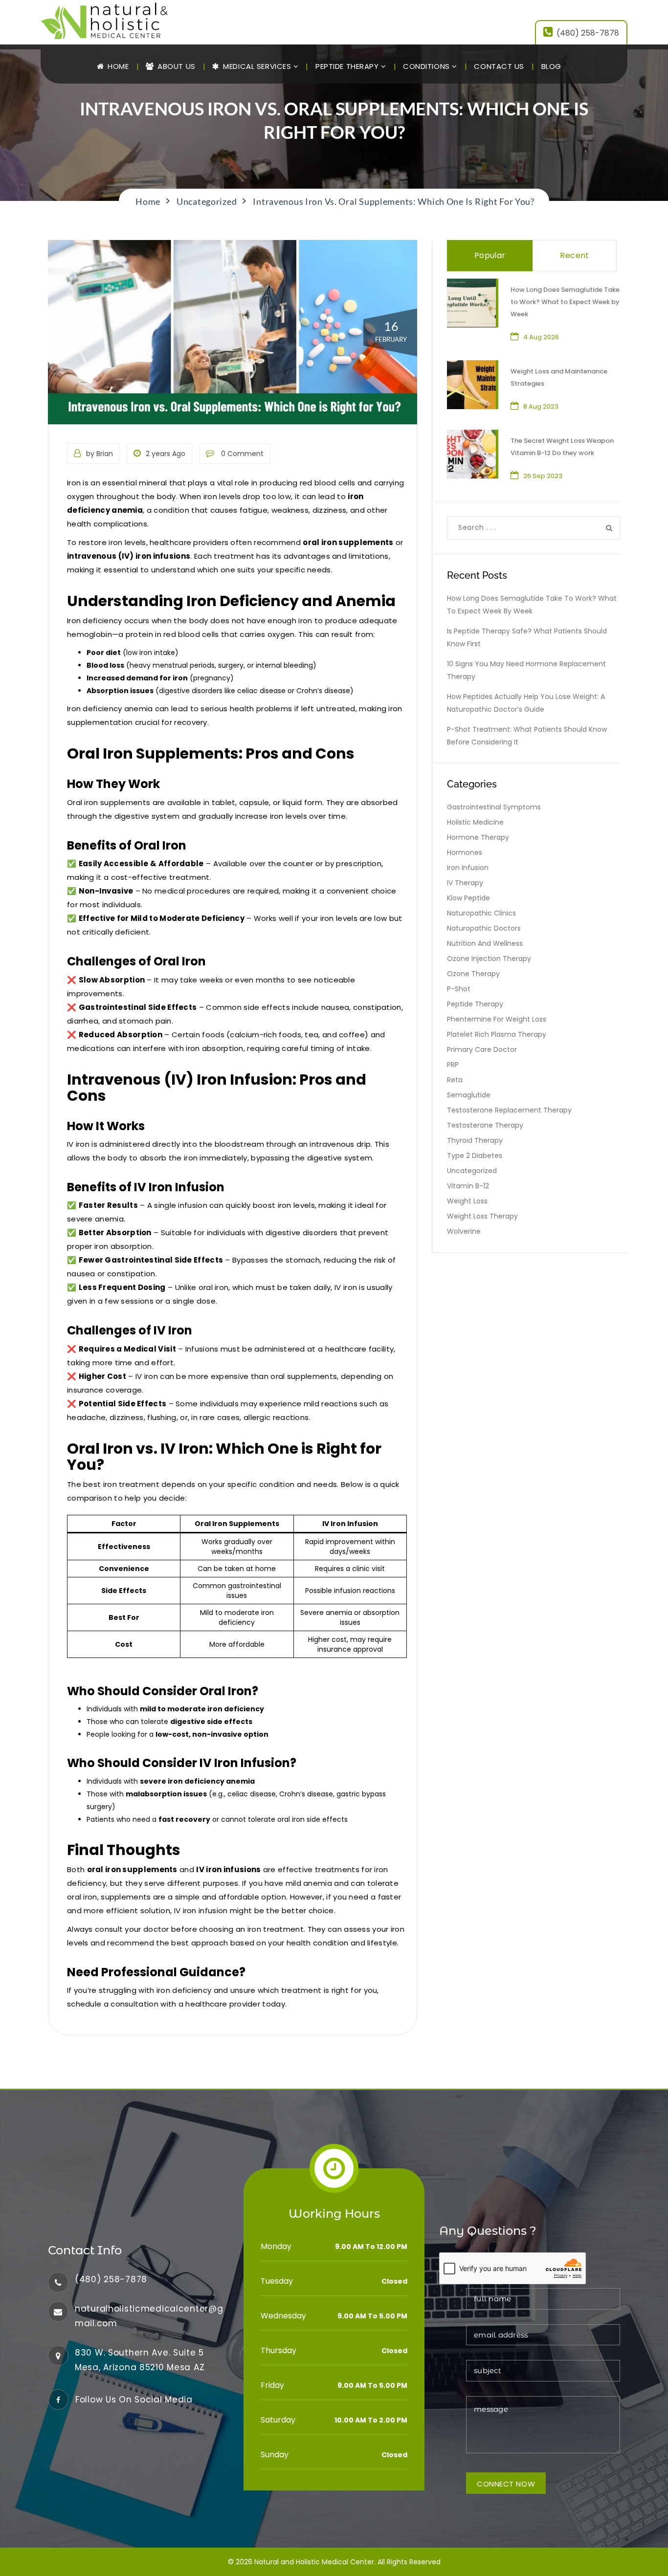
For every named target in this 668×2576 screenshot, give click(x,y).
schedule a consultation (113, 2004)
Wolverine (464, 1231)
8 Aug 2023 (541, 406)
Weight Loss (467, 1201)
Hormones (465, 852)
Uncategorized (472, 1171)
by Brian (100, 454)
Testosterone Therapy (485, 1125)
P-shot (459, 989)
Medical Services (257, 66)
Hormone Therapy (478, 837)
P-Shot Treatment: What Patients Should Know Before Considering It (527, 736)
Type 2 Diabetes (475, 1156)
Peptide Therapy (475, 1004)
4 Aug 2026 (541, 337)
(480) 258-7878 (588, 33)
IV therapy (465, 883)
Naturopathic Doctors (484, 928)
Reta (455, 1080)
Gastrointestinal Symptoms (494, 807)
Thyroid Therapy (475, 1140)
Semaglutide (469, 1095)
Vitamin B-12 (468, 1186)
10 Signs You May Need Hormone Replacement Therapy (526, 670)
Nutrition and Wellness (485, 943)
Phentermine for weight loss (497, 1019)
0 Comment (241, 454)
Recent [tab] (574, 255)
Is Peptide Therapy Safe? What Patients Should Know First (527, 637)
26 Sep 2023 (543, 476)
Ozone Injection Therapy (489, 959)
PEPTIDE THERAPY (348, 66)
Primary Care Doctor (482, 1049)
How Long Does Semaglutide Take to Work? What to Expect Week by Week (565, 302)
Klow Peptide (468, 898)
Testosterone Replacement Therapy (509, 1110)
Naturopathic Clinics (481, 913)
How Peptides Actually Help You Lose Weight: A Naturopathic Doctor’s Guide (526, 703)
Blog (551, 66)
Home (117, 66)
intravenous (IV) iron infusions (129, 556)
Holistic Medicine (475, 822)
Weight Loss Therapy (482, 1216)
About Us (176, 66)
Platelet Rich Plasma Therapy (497, 1034)
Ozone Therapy (473, 974)
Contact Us (499, 66)
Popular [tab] (490, 255)
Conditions (427, 66)
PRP (453, 1065)
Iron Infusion (468, 868)
